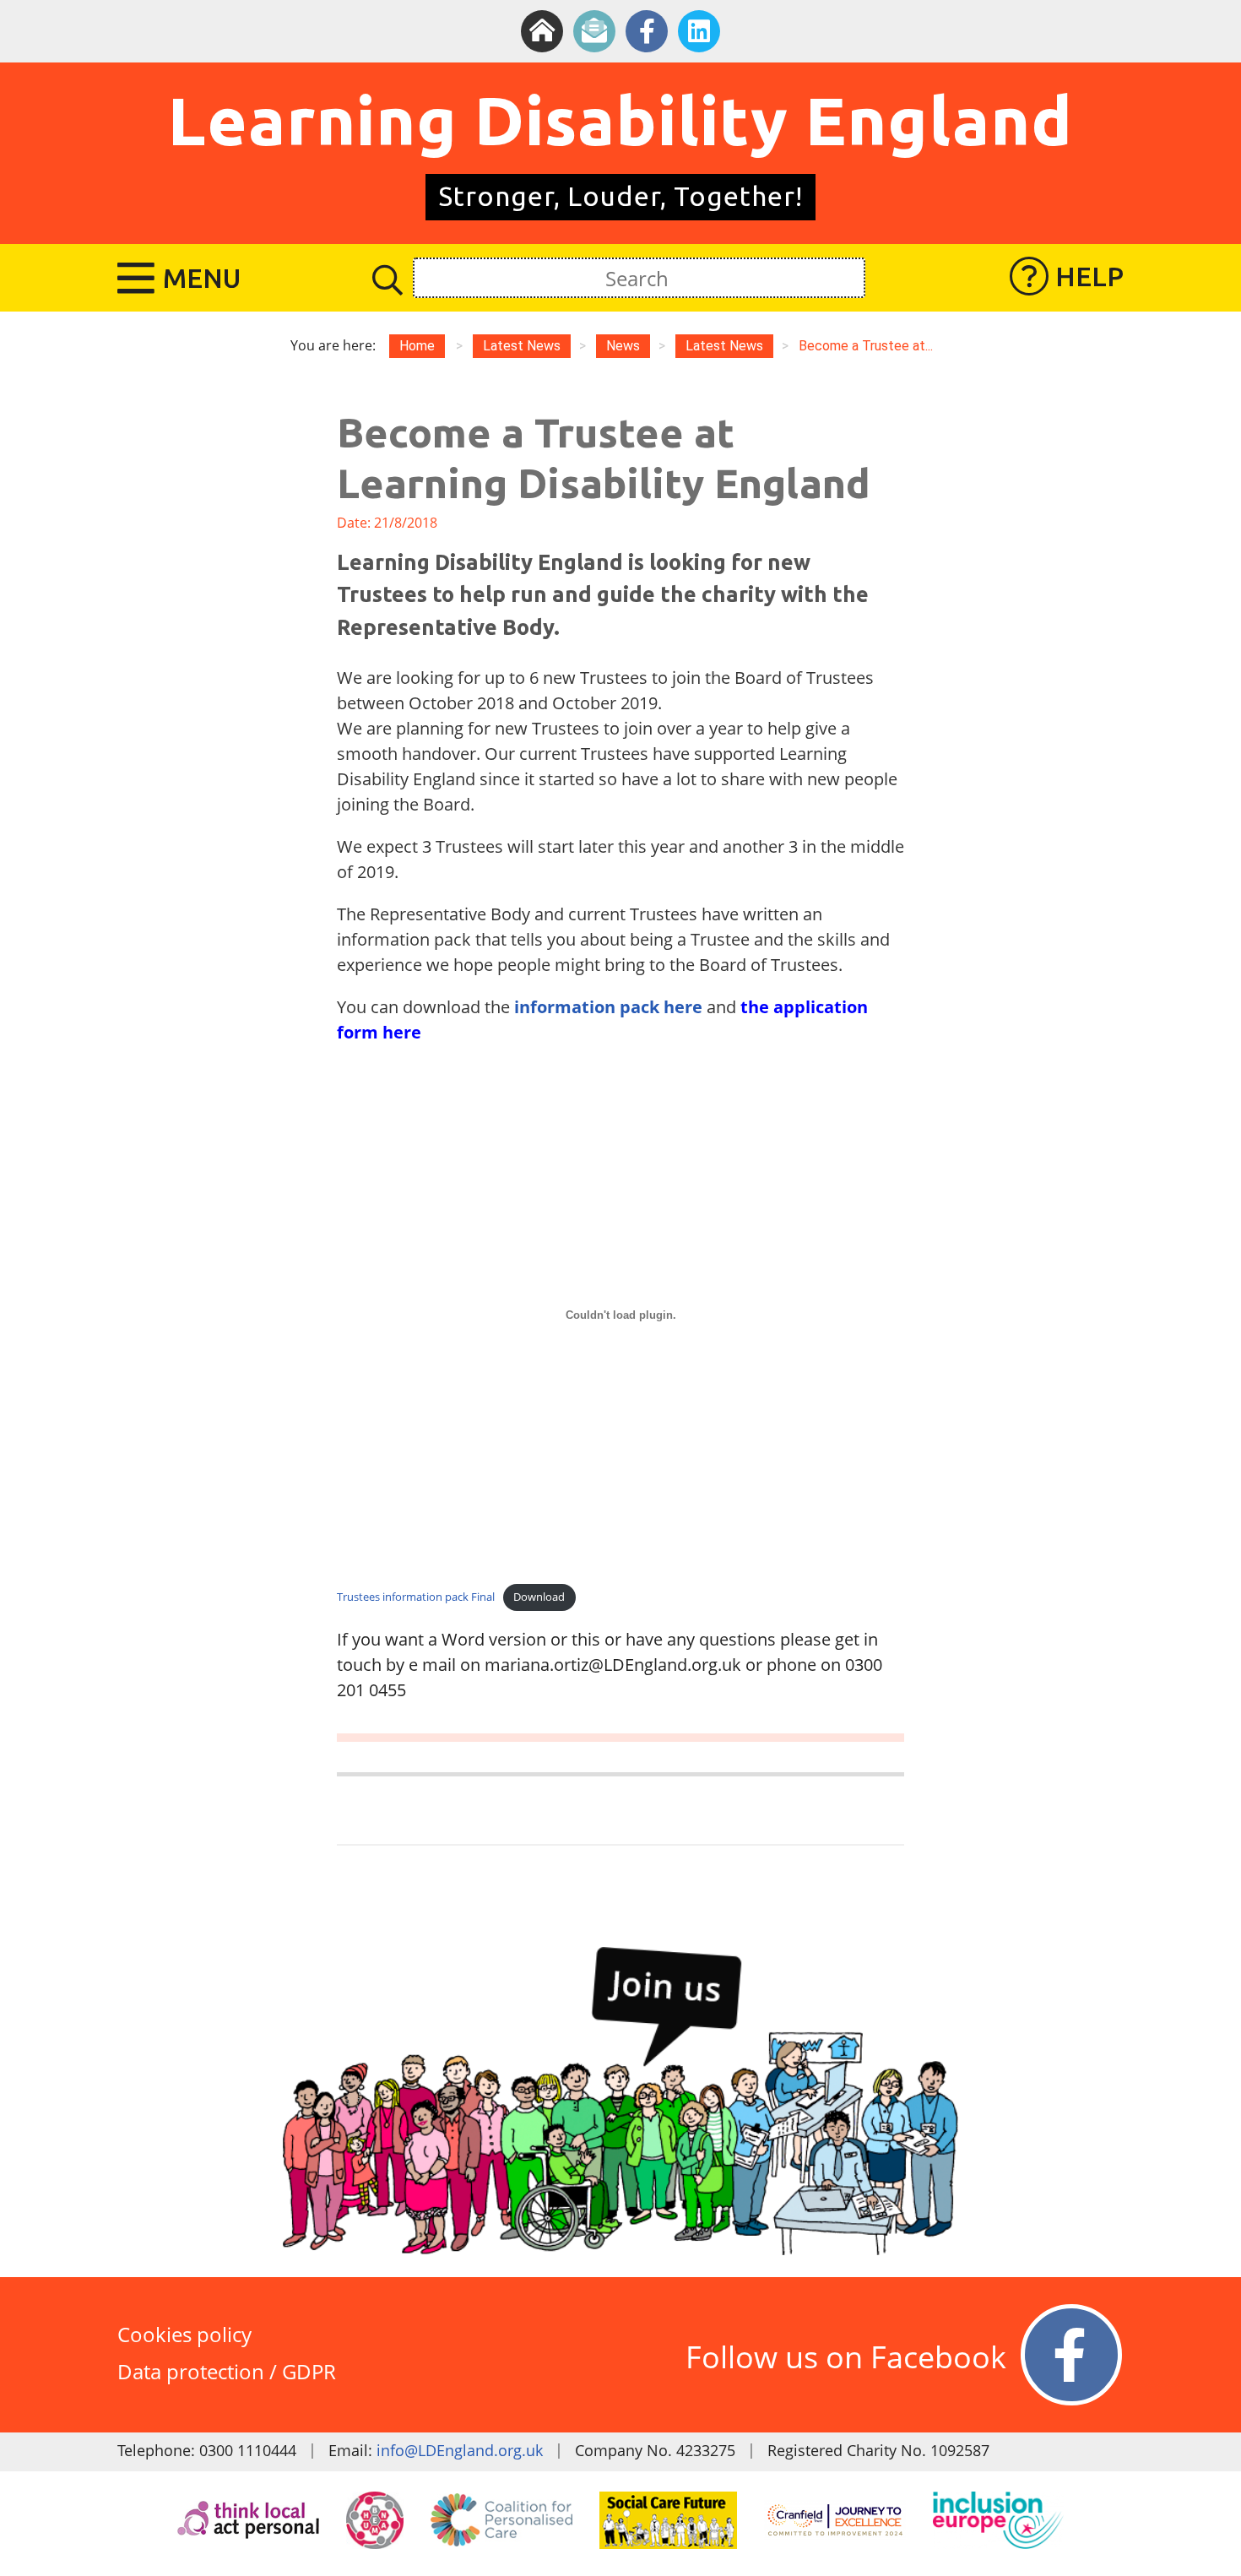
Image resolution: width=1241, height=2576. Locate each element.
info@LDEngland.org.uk (460, 2450)
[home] (542, 31)
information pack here (608, 1007)
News (623, 346)
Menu (202, 278)
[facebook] (647, 31)
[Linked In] (699, 31)
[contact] (594, 31)
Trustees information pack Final (416, 1597)
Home (417, 346)
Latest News (724, 346)
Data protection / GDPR (227, 2371)
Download (539, 1597)
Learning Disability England (620, 120)
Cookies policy (184, 2334)
